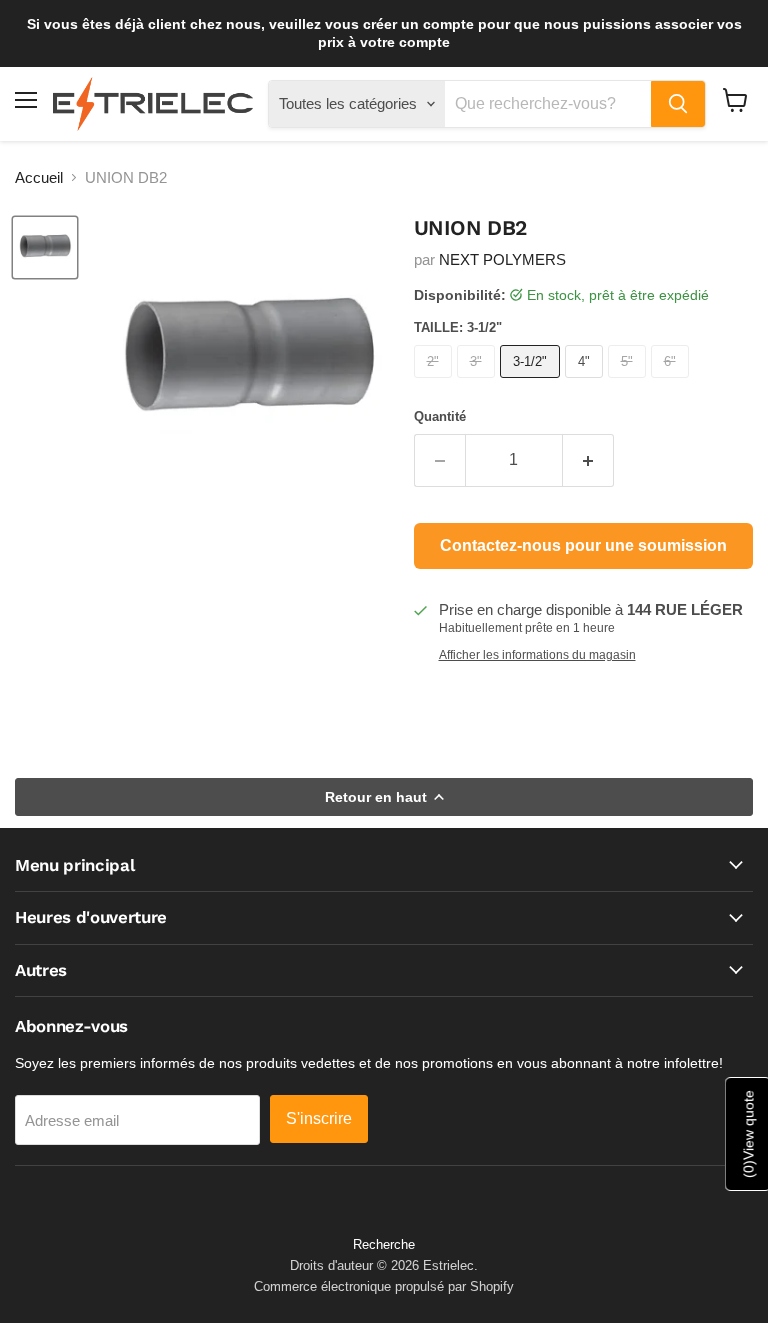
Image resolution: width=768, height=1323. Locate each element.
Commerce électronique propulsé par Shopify (384, 1286)
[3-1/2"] (532, 382)
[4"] (586, 382)
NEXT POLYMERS (502, 259)
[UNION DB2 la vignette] (45, 248)
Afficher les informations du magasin (537, 655)
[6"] (672, 382)
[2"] (435, 382)
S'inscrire (319, 1118)
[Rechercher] (678, 104)
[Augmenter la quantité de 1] (588, 460)
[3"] (478, 382)
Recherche (384, 1244)
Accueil (39, 177)
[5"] (629, 382)
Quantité (440, 416)
